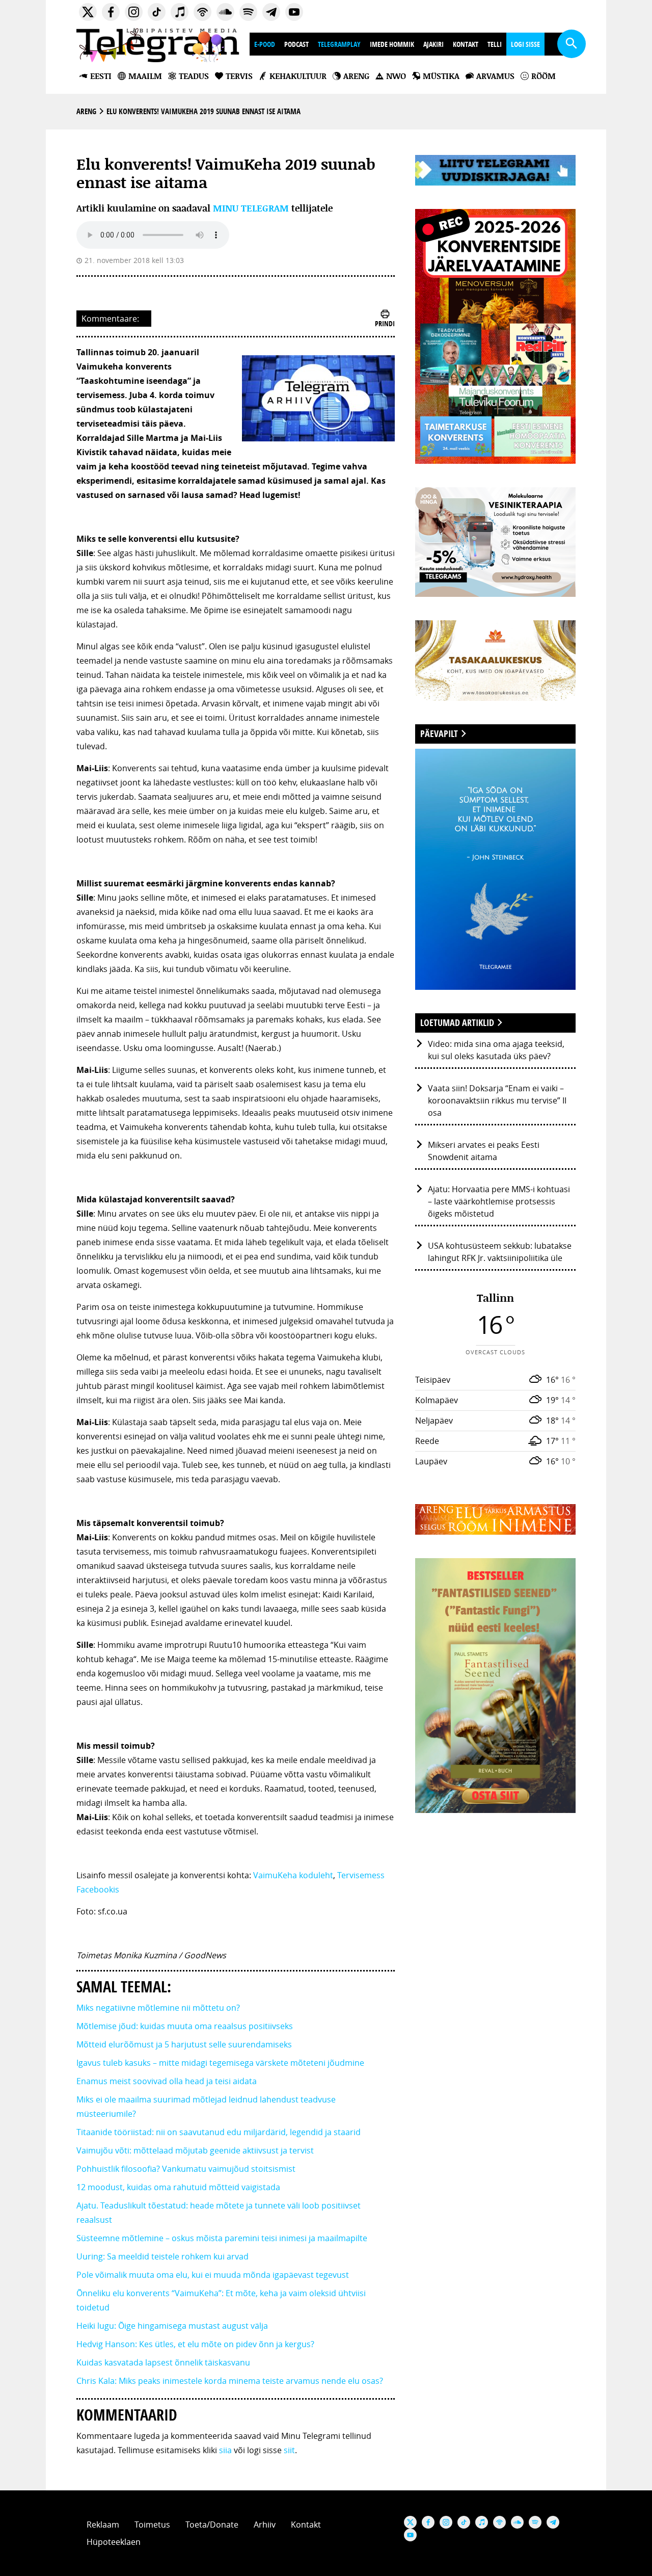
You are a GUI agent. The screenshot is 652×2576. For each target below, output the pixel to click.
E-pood (265, 44)
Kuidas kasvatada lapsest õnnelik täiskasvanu (163, 2362)
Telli (495, 44)
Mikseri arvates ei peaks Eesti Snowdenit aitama (484, 1151)
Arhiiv (265, 2525)
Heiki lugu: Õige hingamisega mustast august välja (172, 2326)
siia (225, 2450)
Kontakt (466, 44)
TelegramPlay (339, 44)
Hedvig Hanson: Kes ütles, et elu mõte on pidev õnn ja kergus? (196, 2344)
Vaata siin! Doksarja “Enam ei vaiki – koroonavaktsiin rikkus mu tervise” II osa (497, 1100)
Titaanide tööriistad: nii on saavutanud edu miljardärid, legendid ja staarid (219, 2132)
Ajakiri (433, 44)
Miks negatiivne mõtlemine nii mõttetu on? (158, 2008)
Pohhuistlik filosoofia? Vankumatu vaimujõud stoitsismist (186, 2169)
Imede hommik (392, 44)
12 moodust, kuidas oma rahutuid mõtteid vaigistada (178, 2187)
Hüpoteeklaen (114, 2542)
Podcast (296, 44)
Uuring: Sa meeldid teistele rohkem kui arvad (162, 2256)
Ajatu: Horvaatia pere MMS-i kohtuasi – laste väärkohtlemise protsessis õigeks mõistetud (499, 1201)
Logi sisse (525, 44)
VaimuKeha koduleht (293, 1875)
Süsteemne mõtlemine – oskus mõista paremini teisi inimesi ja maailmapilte (222, 2238)
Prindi (385, 323)
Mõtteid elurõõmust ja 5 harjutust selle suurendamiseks (184, 2044)
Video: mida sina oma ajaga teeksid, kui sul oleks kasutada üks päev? (496, 1050)
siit (289, 2450)
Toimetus (152, 2525)
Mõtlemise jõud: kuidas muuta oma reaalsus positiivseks (185, 2026)
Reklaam (103, 2525)
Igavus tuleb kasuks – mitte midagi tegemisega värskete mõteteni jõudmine (220, 2063)
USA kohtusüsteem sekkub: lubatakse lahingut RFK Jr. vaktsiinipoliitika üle (500, 1252)
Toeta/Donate (212, 2525)
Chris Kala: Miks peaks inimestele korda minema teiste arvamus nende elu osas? (230, 2381)
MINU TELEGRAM (251, 208)
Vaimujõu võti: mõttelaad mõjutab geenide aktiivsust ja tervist (195, 2150)
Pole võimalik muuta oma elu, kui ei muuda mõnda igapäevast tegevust (213, 2275)
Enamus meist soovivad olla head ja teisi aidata (167, 2081)
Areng (86, 111)
